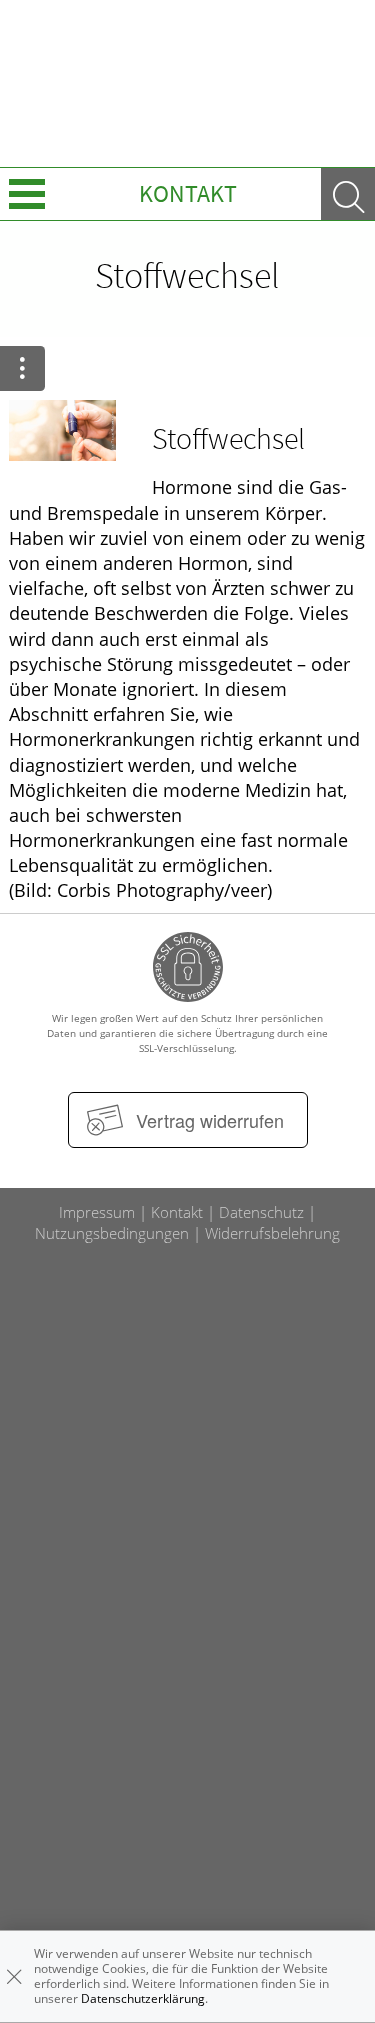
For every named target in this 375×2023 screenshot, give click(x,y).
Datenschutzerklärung (143, 1998)
